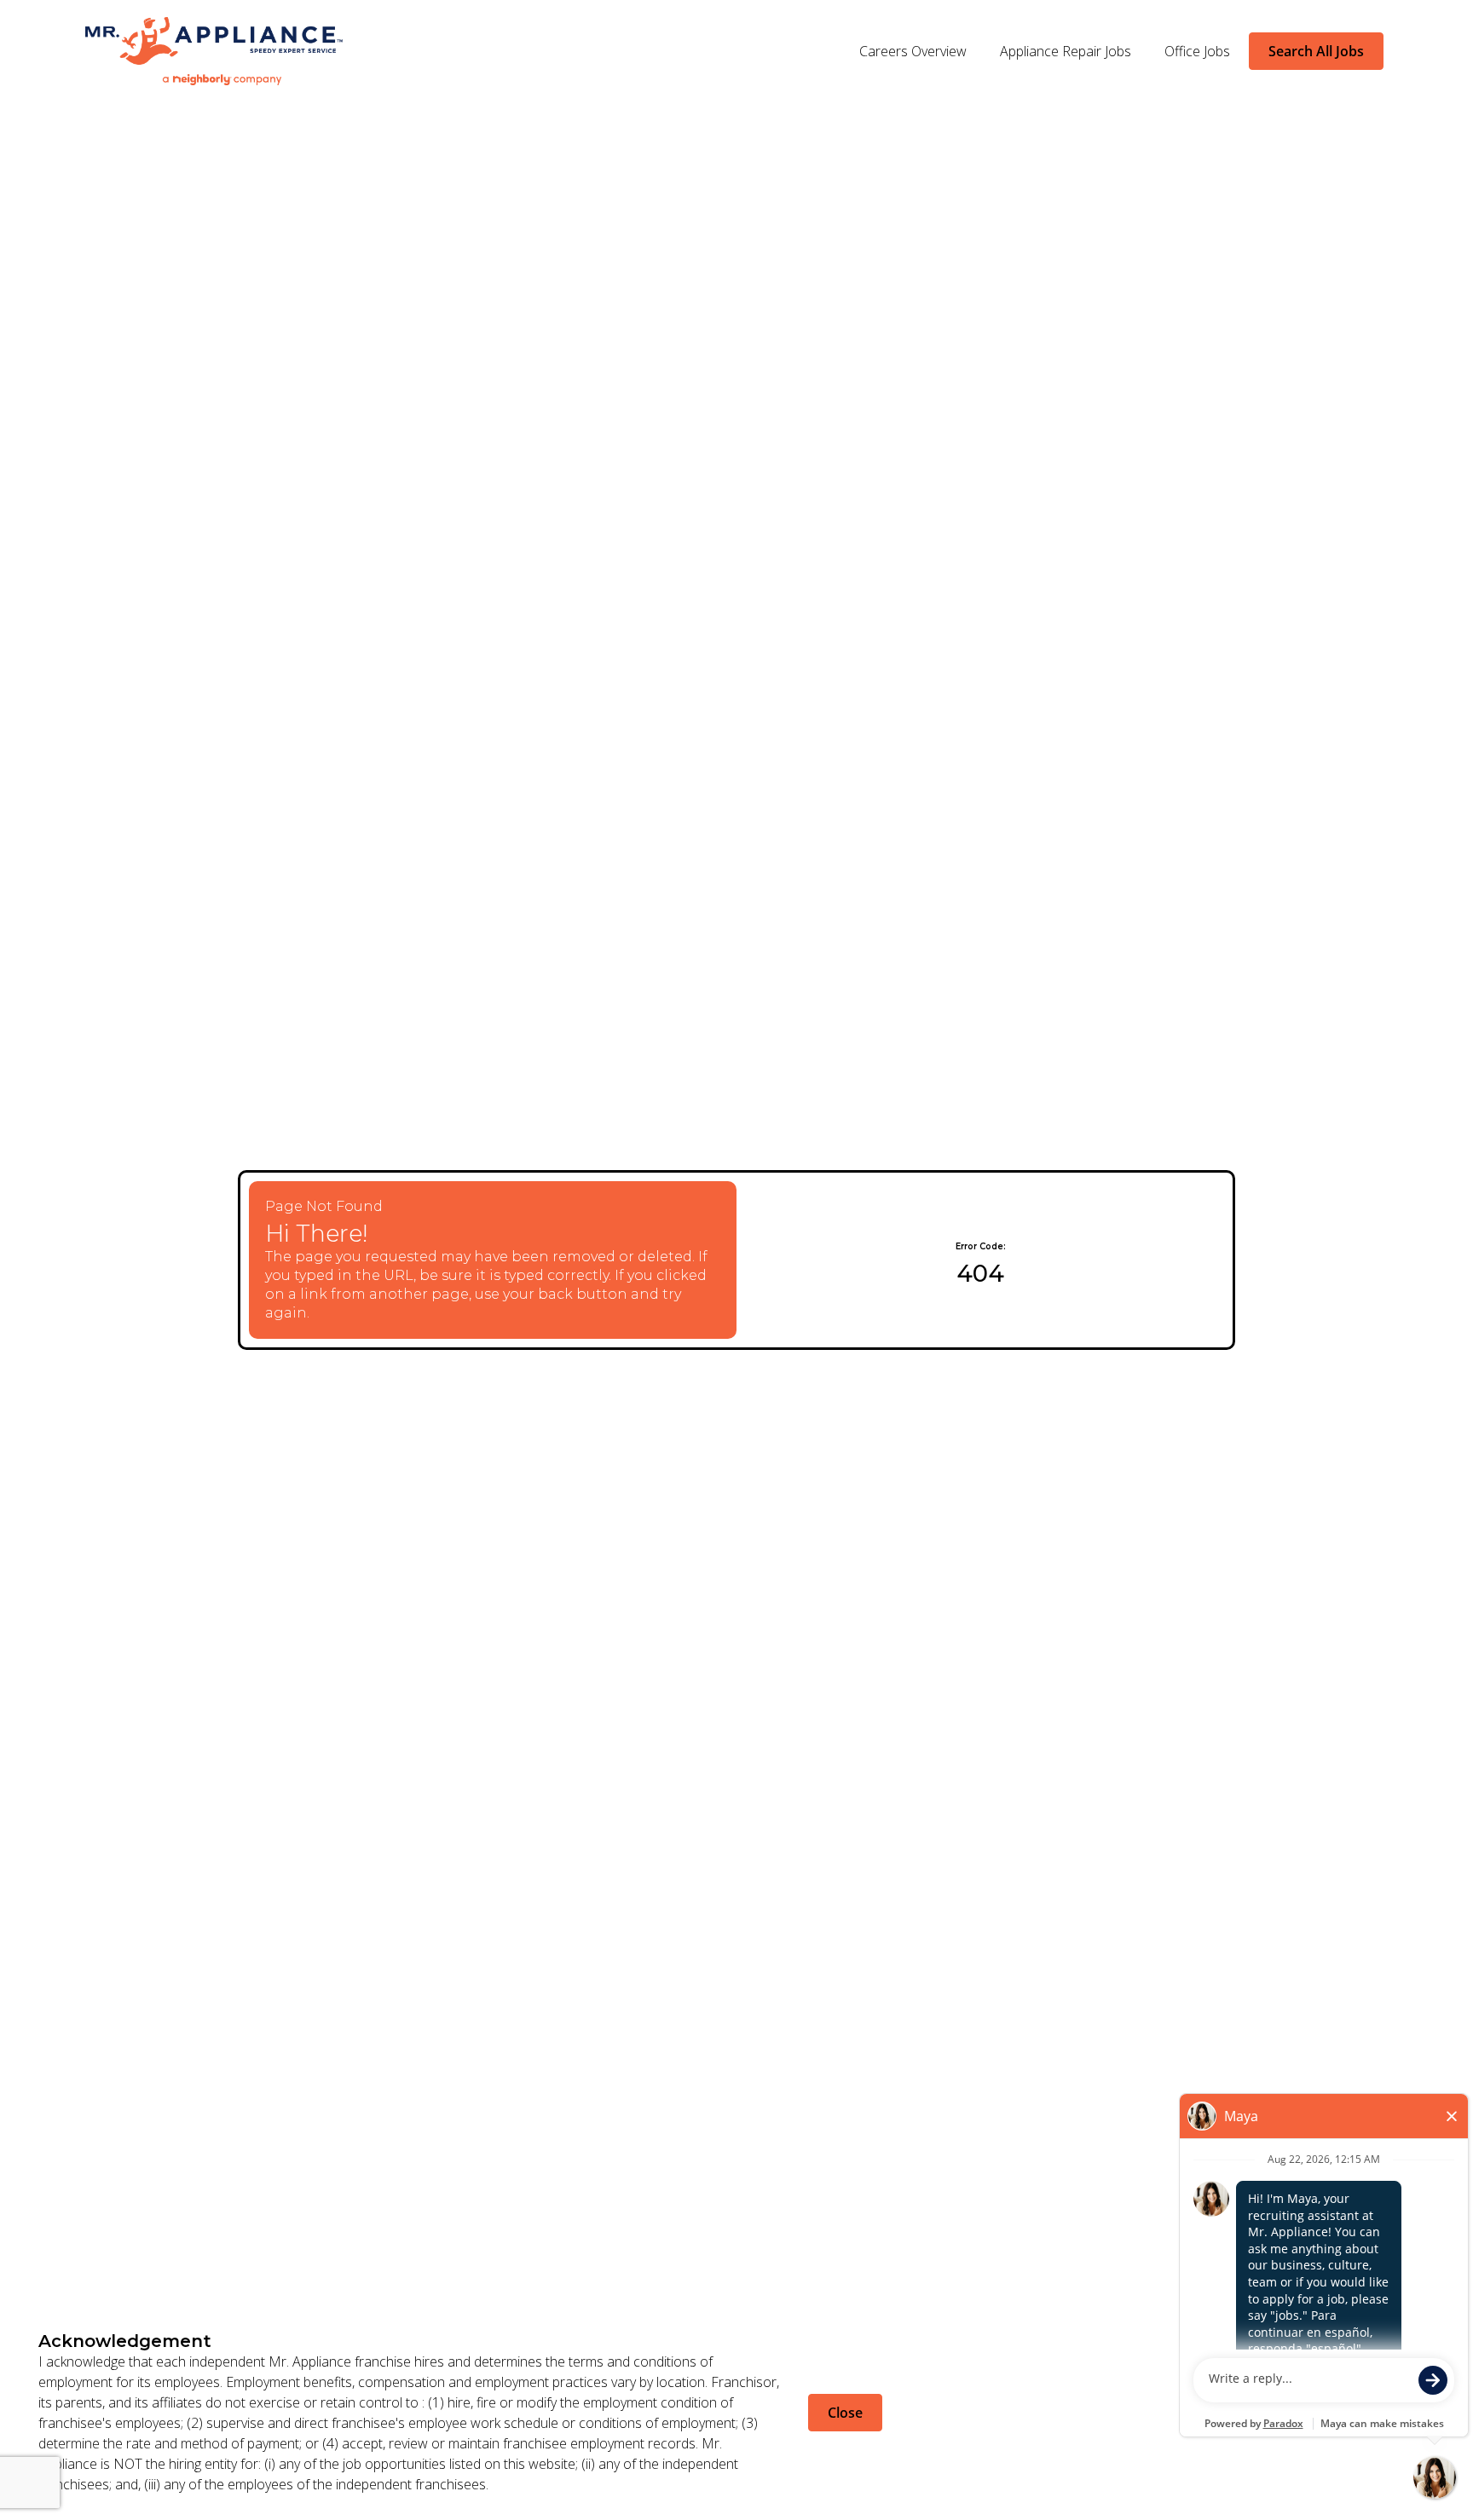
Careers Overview (913, 51)
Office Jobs (1197, 51)
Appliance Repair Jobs (1066, 51)
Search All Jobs (1316, 51)
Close (845, 2413)
